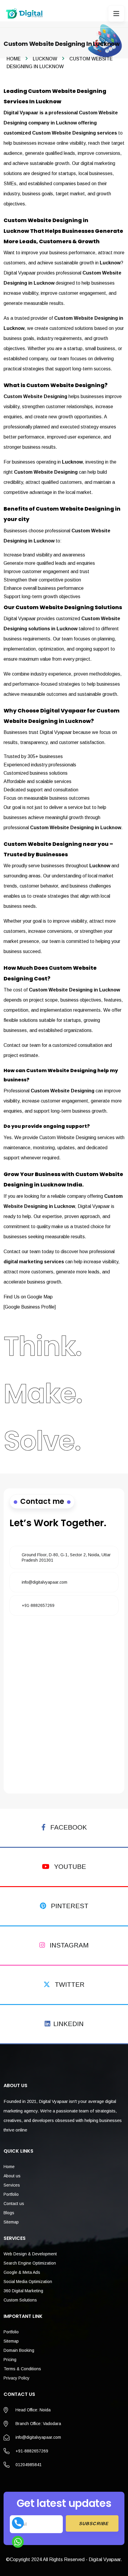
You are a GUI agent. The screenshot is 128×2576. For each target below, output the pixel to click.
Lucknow (45, 59)
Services (12, 2185)
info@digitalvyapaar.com (45, 1582)
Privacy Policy (17, 2378)
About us (12, 2176)
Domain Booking (19, 2350)
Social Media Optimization (28, 2282)
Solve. (42, 1441)
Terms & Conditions (22, 2369)
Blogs (9, 2213)
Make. (43, 1394)
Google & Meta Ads (22, 2272)
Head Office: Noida (33, 2410)
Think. (43, 1346)
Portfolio (11, 2194)
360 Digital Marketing (23, 2291)
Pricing (10, 2360)
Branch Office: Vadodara (38, 2424)
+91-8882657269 (38, 1605)
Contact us (14, 2204)
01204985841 (29, 2465)
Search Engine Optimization (30, 2263)
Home (14, 59)
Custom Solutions (20, 2300)
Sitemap (11, 2222)
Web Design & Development (30, 2254)
